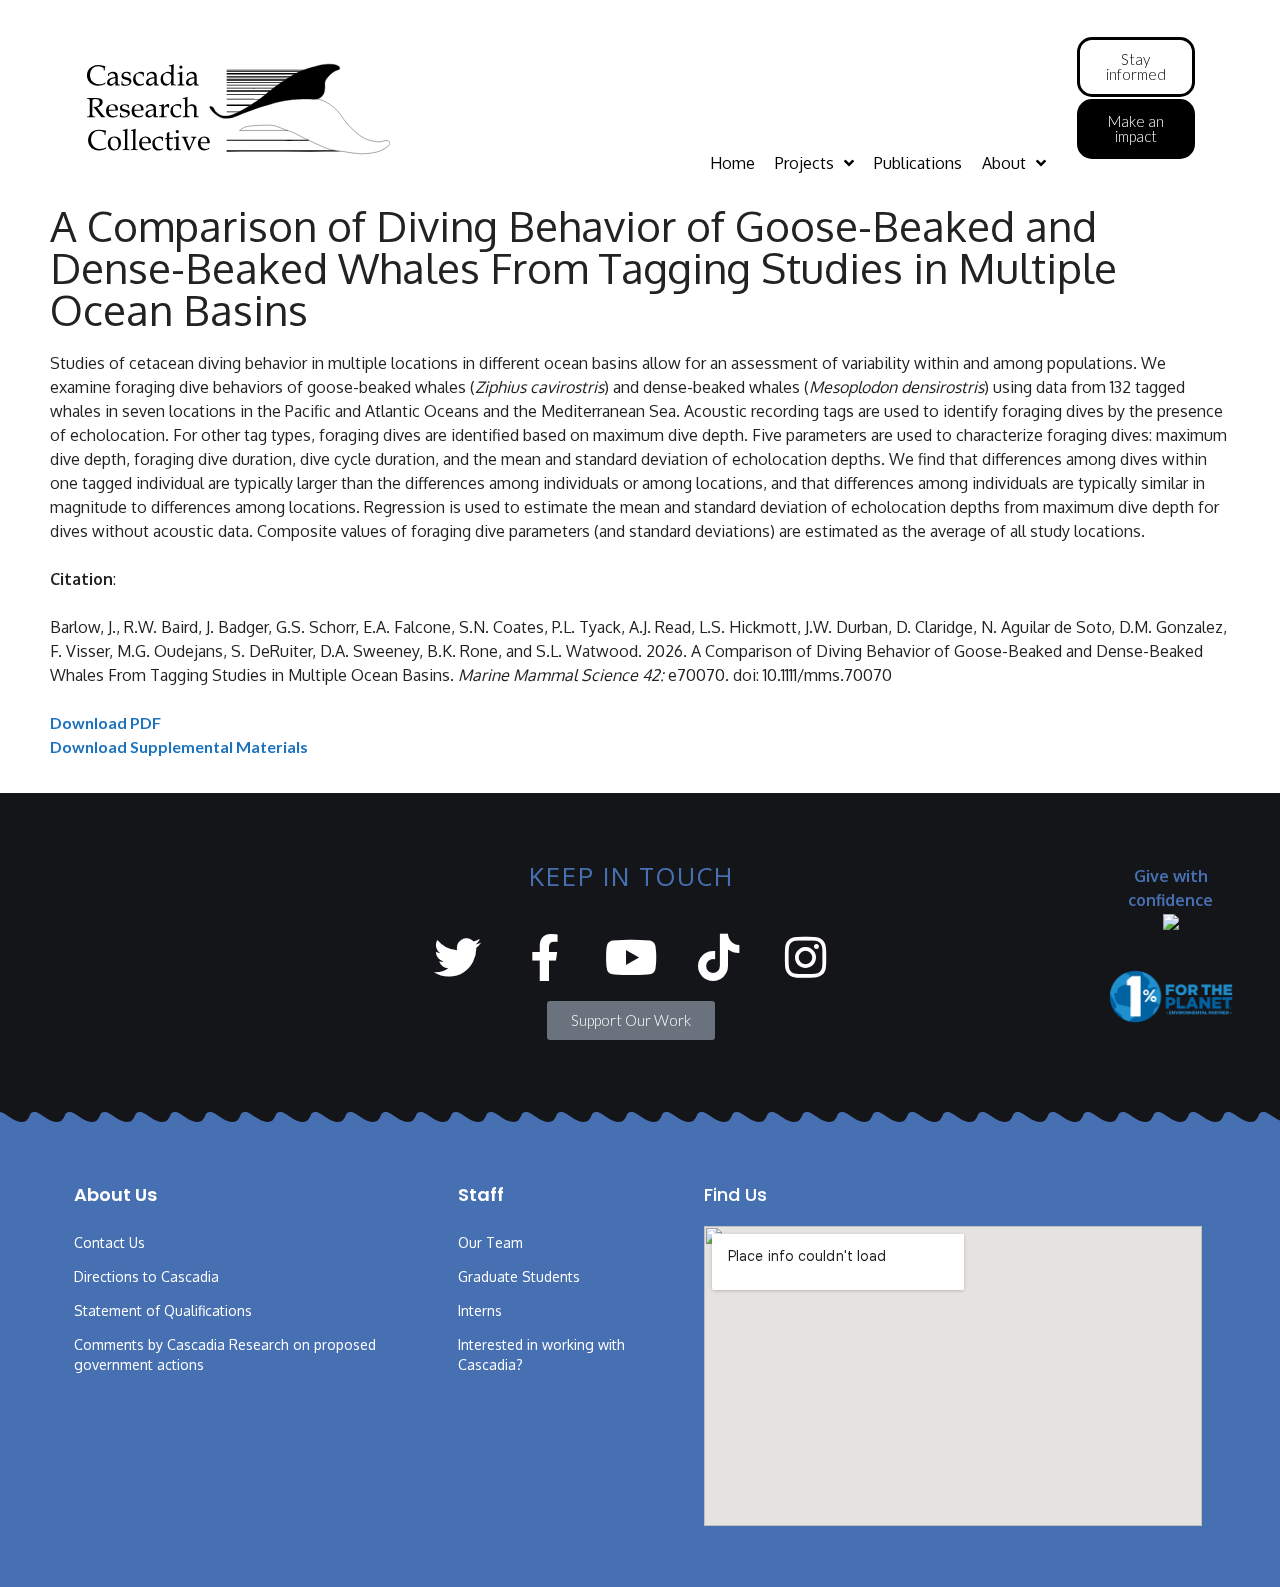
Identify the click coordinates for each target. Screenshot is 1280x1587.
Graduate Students (519, 1276)
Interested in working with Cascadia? (541, 1354)
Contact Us (109, 1242)
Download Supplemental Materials (179, 746)
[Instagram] (805, 957)
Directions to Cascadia (146, 1276)
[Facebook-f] (544, 957)
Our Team (490, 1242)
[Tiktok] (718, 957)
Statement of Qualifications (163, 1310)
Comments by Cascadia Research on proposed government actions (225, 1354)
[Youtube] (631, 957)
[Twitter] (457, 957)
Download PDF (105, 722)
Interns (480, 1310)
